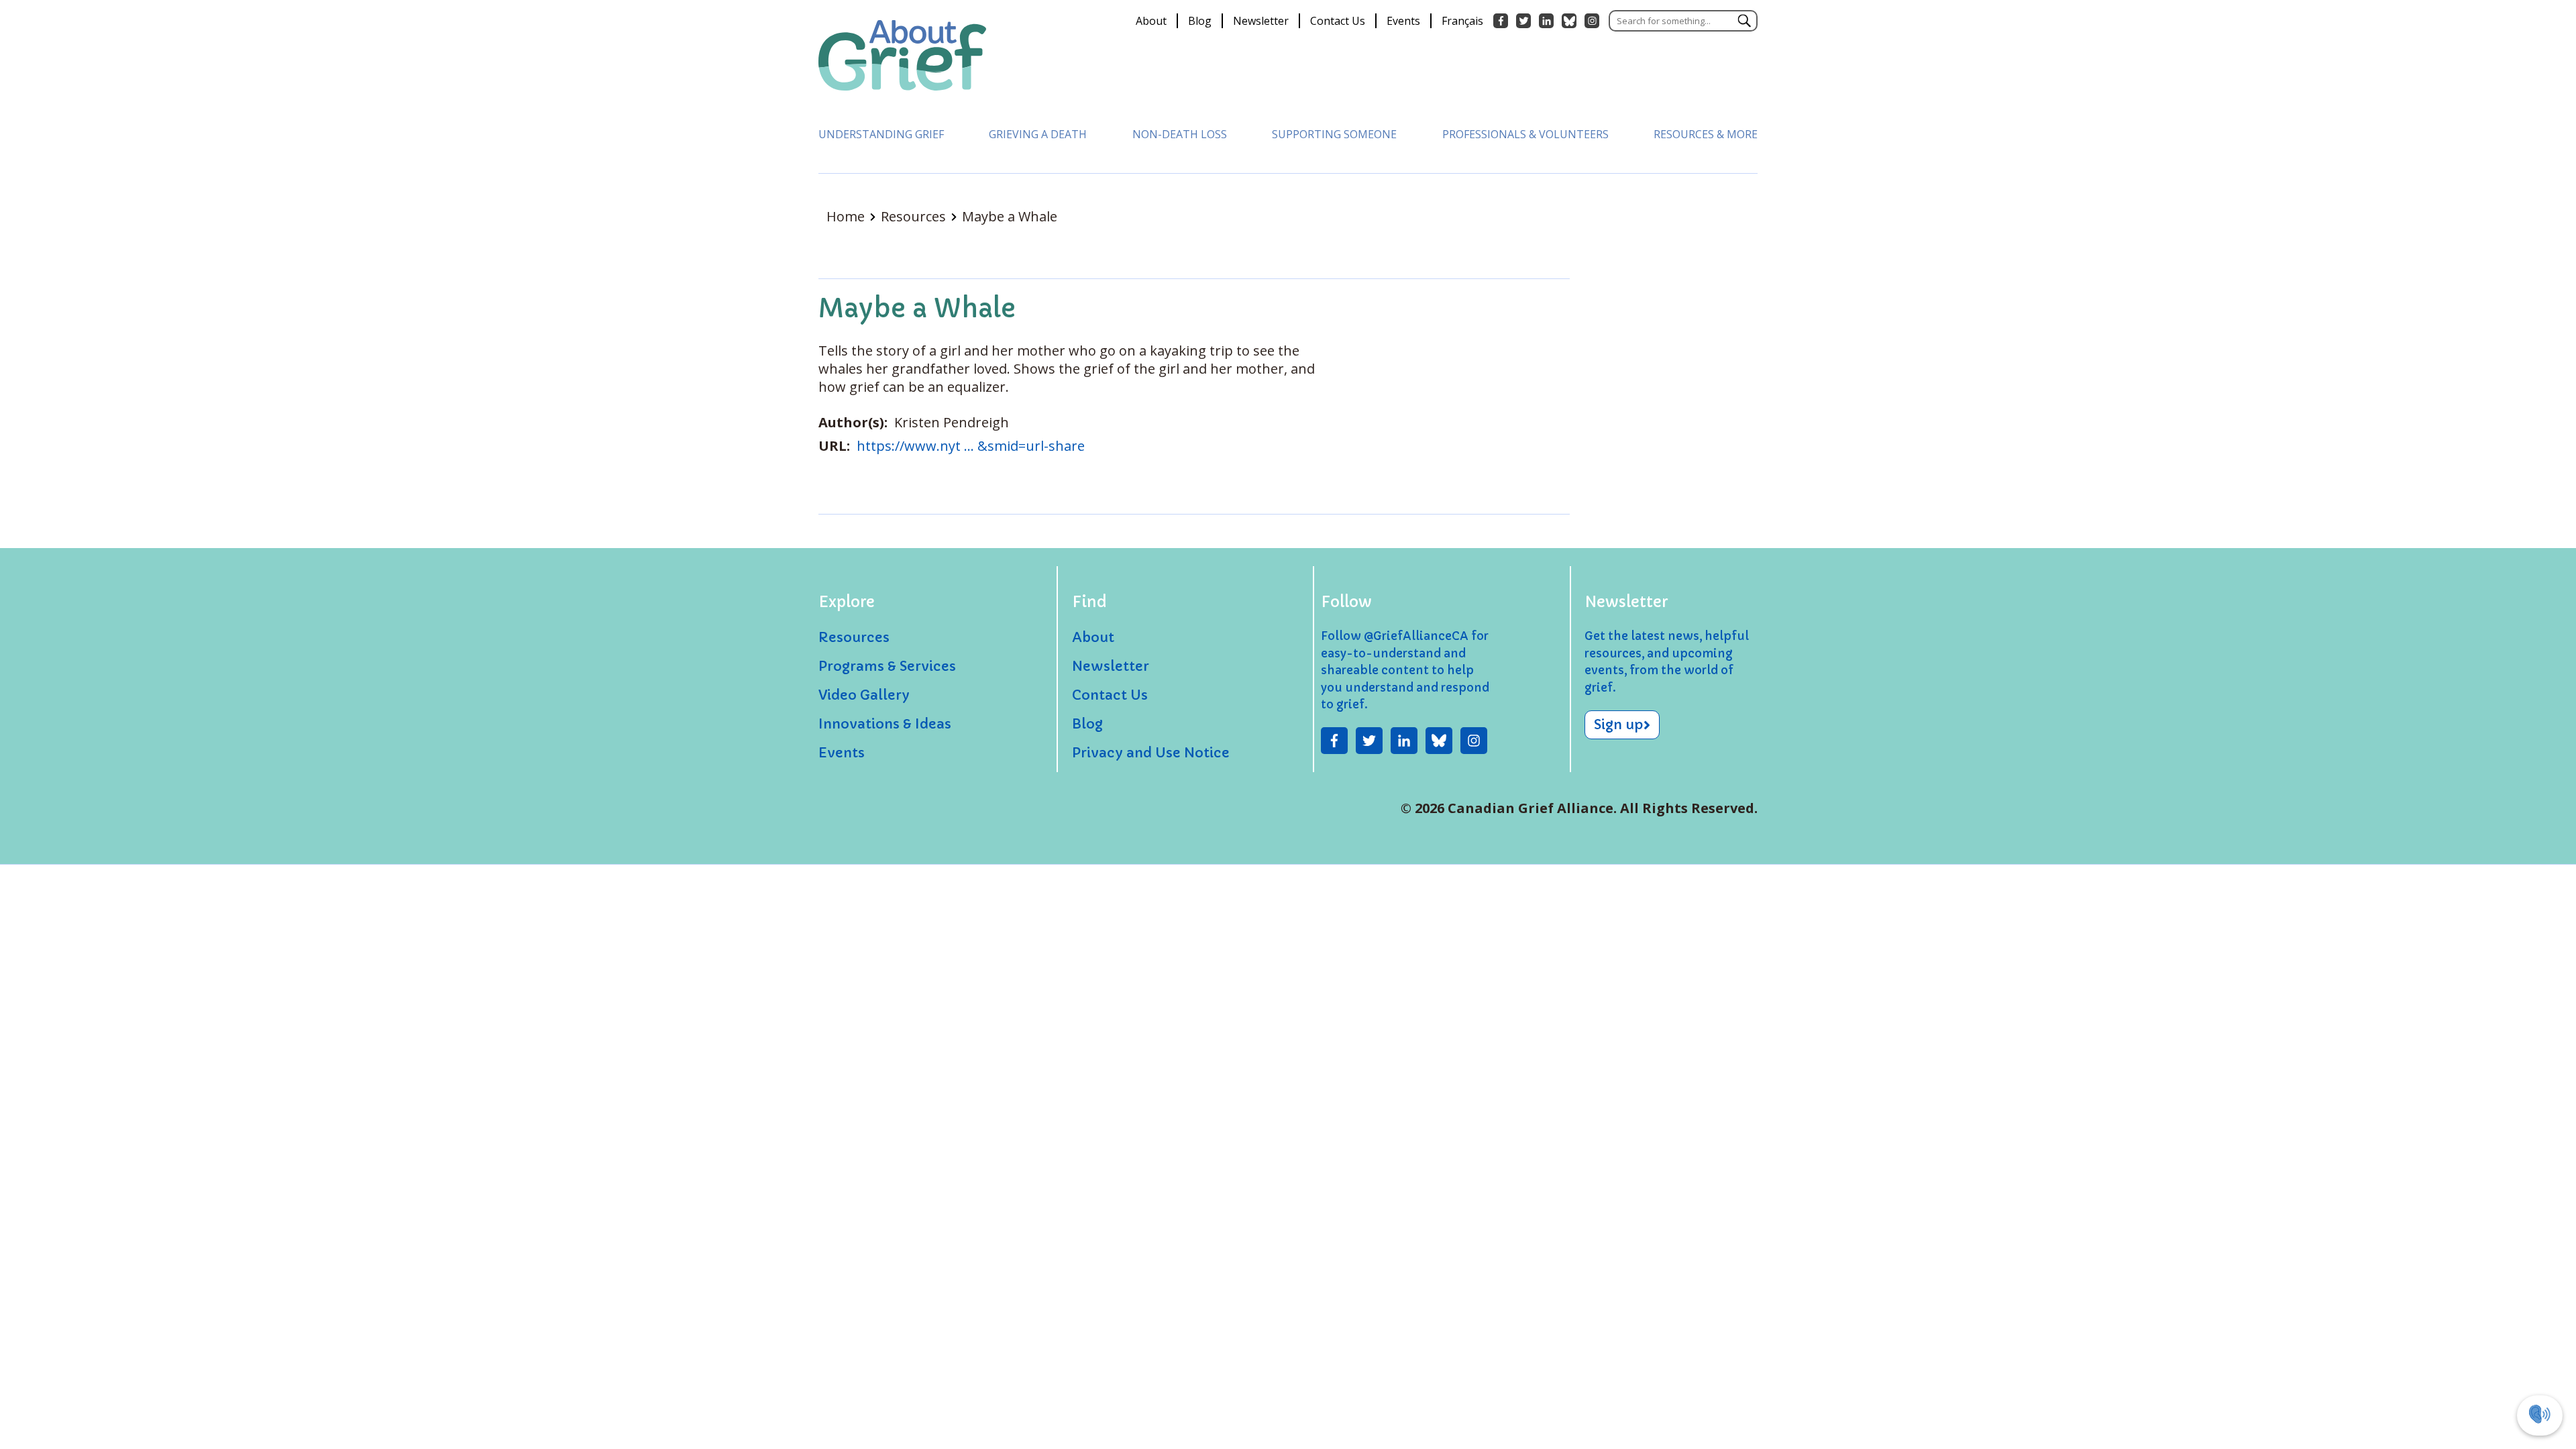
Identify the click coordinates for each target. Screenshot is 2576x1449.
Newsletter (1261, 21)
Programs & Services (887, 666)
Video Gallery (864, 695)
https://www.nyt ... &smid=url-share (971, 446)
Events (1403, 21)
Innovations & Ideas (885, 724)
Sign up (1619, 725)
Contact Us (1338, 21)
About (1151, 21)
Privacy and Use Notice (1151, 753)
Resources (915, 216)
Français (1462, 21)
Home (847, 216)
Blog (1200, 21)
